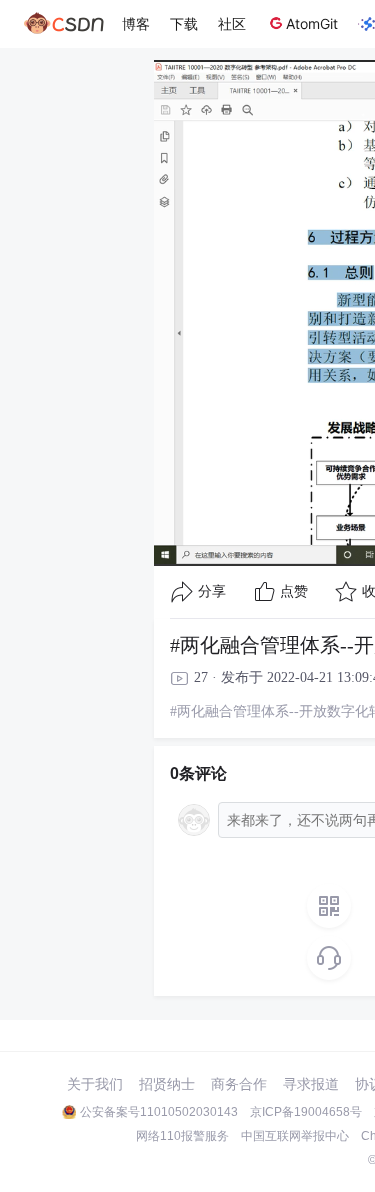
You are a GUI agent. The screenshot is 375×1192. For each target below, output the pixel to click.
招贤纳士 (167, 1084)
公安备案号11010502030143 (159, 1112)
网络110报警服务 (182, 1136)
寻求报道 (311, 1084)
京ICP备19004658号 (306, 1112)
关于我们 (95, 1084)
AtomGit (312, 23)
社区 (232, 23)
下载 (184, 23)
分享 (212, 591)
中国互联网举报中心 (295, 1136)
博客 (136, 23)
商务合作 (239, 1084)
